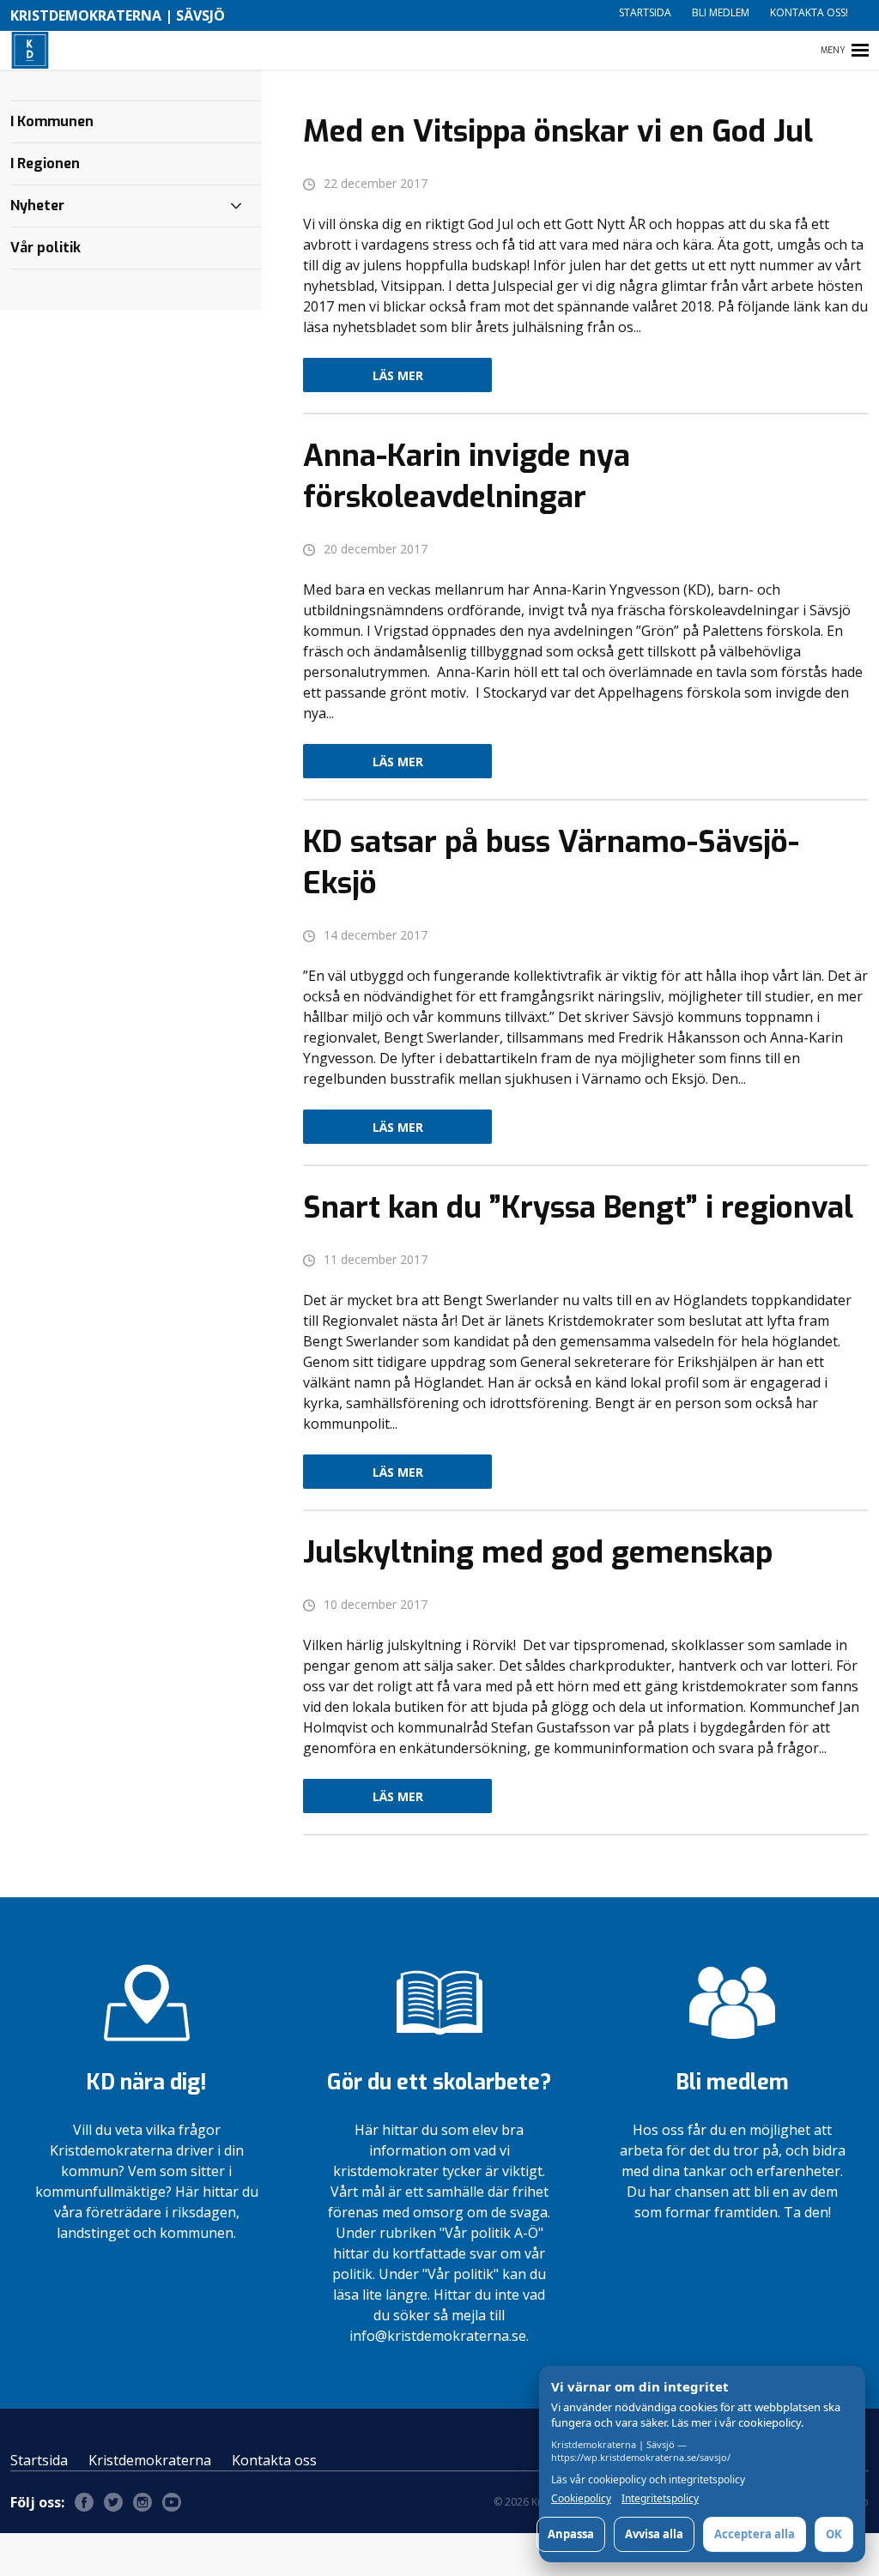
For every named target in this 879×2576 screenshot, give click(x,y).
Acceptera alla (755, 2534)
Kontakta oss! (809, 12)
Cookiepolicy (581, 2499)
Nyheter (37, 206)
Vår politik (45, 248)
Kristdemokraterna (150, 2460)
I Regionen (45, 163)
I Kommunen (52, 121)
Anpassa (571, 2534)
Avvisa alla (654, 2534)
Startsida (645, 12)
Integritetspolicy (660, 2499)
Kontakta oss (274, 2460)
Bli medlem (721, 12)
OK (834, 2534)
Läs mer (398, 375)
